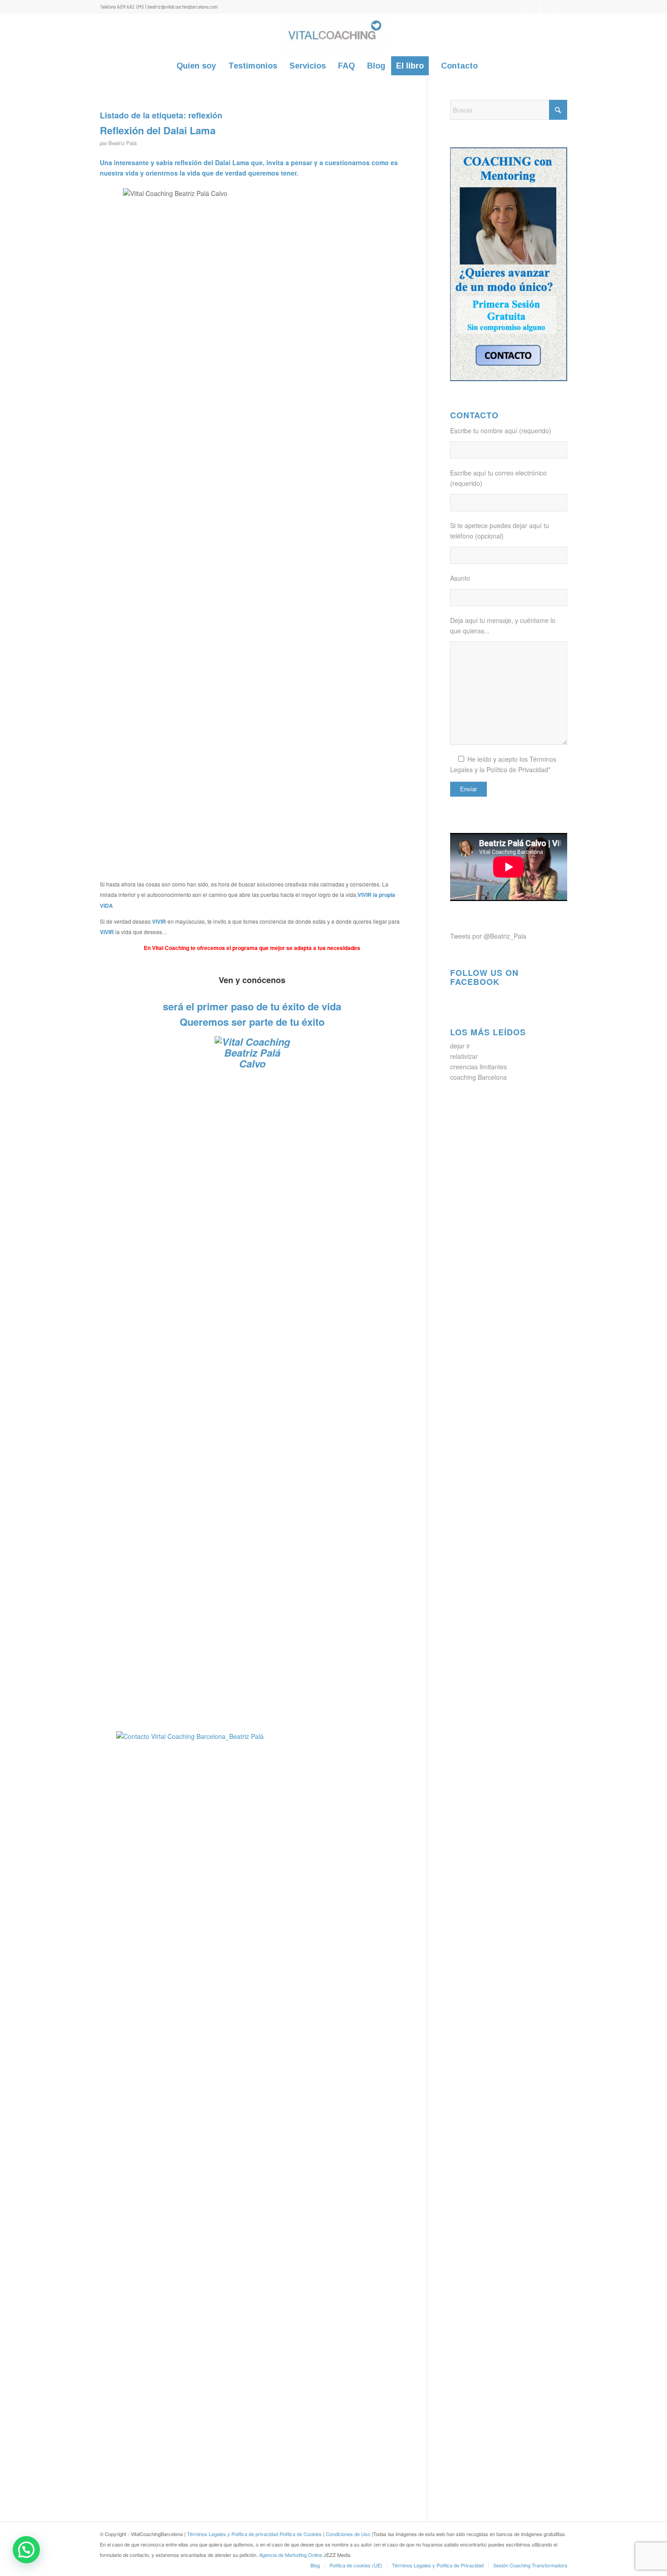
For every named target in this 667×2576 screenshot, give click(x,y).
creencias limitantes (478, 1067)
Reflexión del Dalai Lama (158, 130)
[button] (26, 2550)
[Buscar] (490, 66)
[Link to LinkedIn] (547, 7)
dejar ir (460, 1046)
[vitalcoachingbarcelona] (333, 34)
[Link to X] (519, 7)
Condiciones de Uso (349, 2534)
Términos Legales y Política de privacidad (233, 2534)
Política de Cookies (301, 2534)
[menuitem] (196, 66)
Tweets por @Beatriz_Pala (488, 936)
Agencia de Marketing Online (291, 2555)
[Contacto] (252, 1376)
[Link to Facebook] (533, 7)
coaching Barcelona (478, 1077)
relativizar (464, 1056)
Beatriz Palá (123, 143)
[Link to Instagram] (560, 7)
